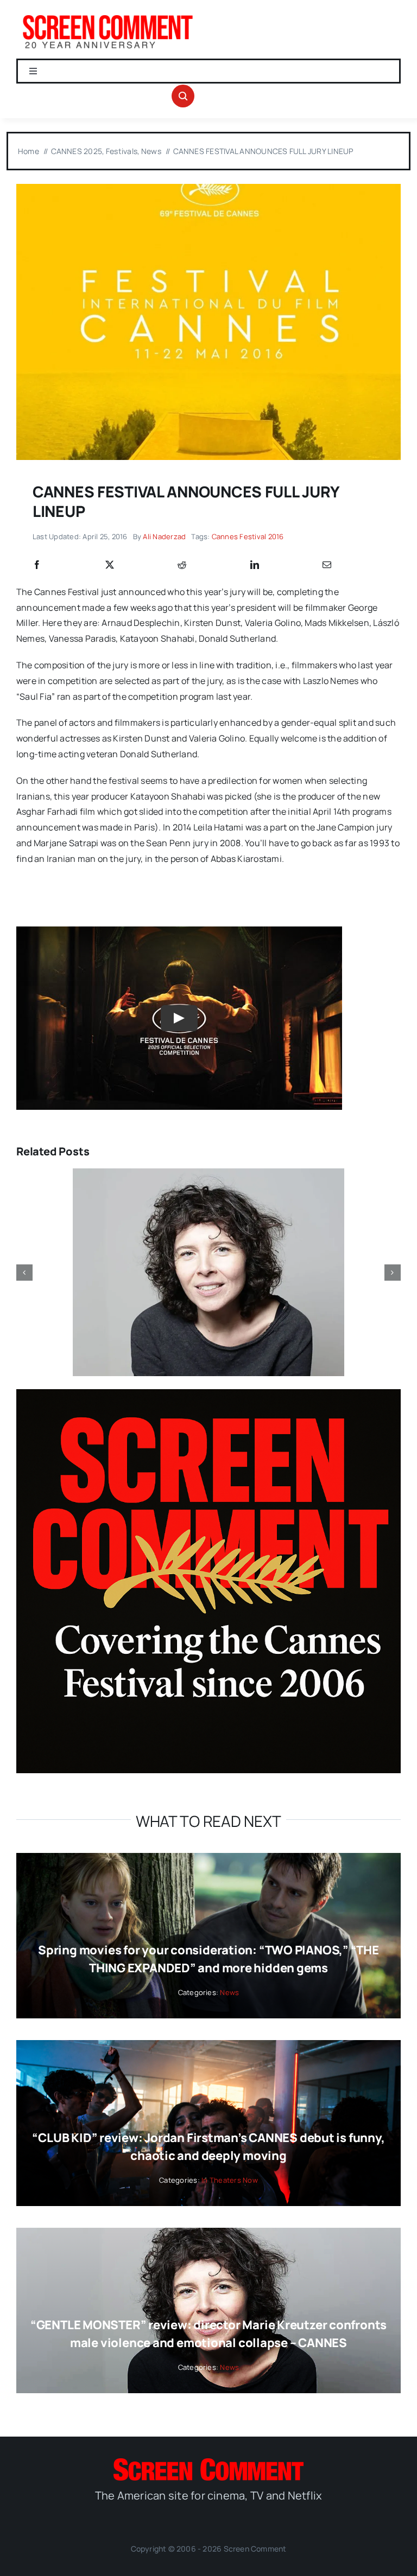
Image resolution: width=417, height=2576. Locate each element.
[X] (110, 565)
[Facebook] (37, 565)
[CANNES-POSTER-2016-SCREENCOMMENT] (208, 188)
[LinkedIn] (255, 565)
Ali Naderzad (164, 536)
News (229, 1992)
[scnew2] (108, 15)
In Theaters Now (230, 2180)
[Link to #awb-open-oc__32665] (183, 96)
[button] (24, 1273)
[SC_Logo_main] (208, 2463)
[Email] (327, 565)
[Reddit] (182, 565)
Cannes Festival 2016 (248, 536)
